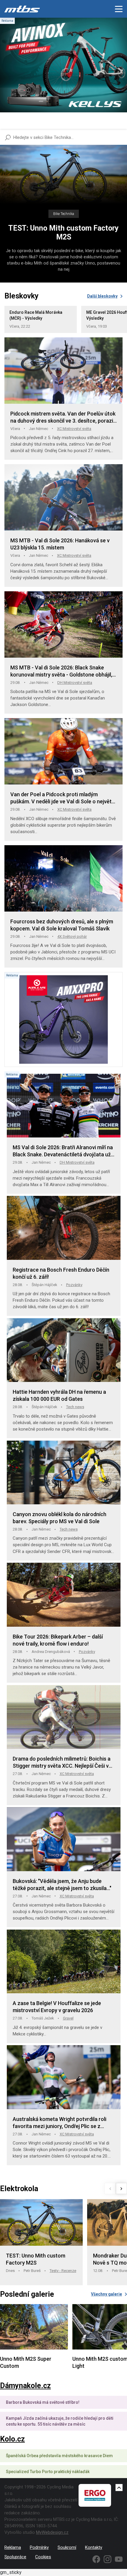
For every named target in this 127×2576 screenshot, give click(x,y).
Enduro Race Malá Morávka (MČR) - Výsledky (36, 315)
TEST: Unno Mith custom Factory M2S (63, 233)
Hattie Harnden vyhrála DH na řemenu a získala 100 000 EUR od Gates (59, 1395)
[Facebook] (96, 2559)
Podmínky (39, 2547)
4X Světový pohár (72, 936)
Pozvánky (74, 1285)
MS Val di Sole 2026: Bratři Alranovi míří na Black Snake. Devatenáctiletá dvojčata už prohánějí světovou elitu (63, 1151)
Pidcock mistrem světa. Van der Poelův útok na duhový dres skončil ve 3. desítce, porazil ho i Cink (63, 417)
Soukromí (67, 2547)
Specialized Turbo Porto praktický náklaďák (48, 2472)
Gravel (68, 2018)
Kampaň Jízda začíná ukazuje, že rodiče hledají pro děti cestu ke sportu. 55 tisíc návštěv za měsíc (60, 2421)
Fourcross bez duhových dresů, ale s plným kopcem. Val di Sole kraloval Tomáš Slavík (62, 925)
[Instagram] (108, 2559)
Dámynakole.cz (25, 2386)
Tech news (75, 1407)
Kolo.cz (12, 2439)
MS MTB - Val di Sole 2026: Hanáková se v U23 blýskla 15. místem (60, 544)
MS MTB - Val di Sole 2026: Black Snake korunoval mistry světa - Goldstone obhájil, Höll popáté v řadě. (61, 671)
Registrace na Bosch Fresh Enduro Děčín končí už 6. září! (61, 1273)
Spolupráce (15, 2557)
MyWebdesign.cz (52, 2532)
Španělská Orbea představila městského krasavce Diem (59, 2456)
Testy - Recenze (63, 2271)
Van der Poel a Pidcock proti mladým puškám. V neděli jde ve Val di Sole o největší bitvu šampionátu (63, 798)
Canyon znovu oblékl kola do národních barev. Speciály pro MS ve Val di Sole (60, 1518)
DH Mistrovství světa (75, 683)
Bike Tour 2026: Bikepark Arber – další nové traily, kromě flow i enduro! (58, 1640)
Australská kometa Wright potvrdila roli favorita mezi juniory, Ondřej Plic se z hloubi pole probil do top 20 (60, 2123)
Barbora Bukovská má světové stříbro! (43, 2402)
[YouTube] (119, 2559)
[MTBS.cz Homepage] (22, 9)
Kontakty (94, 2547)
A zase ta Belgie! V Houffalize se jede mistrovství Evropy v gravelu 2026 (57, 2007)
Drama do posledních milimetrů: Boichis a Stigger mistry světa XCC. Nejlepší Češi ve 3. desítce (62, 1763)
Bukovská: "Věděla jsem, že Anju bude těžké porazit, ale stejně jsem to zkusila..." (62, 1885)
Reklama (13, 2547)
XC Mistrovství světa (74, 429)
